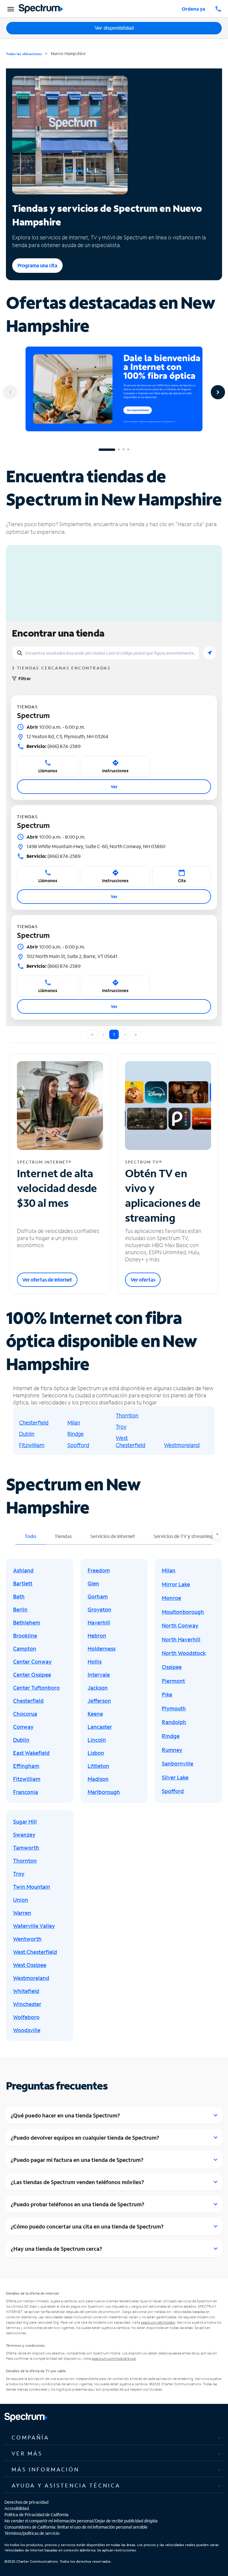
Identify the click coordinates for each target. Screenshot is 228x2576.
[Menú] (10, 9)
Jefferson (99, 1701)
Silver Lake (175, 1777)
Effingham (26, 1766)
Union (21, 1900)
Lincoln (97, 1740)
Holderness (102, 1649)
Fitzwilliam (32, 1445)
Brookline (25, 1635)
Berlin (20, 1609)
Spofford (78, 1445)
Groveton (99, 1609)
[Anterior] (10, 392)
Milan (74, 1422)
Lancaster (100, 1727)
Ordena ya (193, 9)
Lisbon (96, 1753)
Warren (22, 1913)
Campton (25, 1649)
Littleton (98, 1766)
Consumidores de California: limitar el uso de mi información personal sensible (76, 2527)
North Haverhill (181, 1639)
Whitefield (26, 1991)
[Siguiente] (218, 392)
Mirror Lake (176, 1584)
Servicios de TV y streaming (183, 1536)
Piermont (173, 1681)
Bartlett (23, 1583)
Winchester (27, 2004)
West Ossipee (30, 1965)
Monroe (171, 1598)
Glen (93, 1583)
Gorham (98, 1596)
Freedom (99, 1570)
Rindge (76, 1434)
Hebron (97, 1635)
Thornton (127, 1415)
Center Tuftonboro (36, 1688)
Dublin (27, 1434)
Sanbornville (178, 1763)
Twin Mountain (32, 1887)
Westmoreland (182, 1445)
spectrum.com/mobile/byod (114, 2358)
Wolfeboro (26, 2017)
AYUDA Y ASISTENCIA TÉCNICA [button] (66, 2485)
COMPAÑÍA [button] (30, 2437)
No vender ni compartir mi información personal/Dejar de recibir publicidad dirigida (81, 2521)
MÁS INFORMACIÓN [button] (45, 2469)
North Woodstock (184, 1653)
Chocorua (25, 1714)
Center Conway (32, 1662)
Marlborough (104, 1792)
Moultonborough (183, 1612)
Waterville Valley (34, 1926)
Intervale (99, 1675)
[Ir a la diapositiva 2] (119, 450)
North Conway (180, 1625)
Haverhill (99, 1622)
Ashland (23, 1570)
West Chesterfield (130, 1441)
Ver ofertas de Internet (47, 1280)
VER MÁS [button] (27, 2453)
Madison (98, 1779)
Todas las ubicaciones (24, 54)
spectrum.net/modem (158, 2322)
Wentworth (27, 1939)
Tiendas (63, 1536)
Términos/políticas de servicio (32, 2533)
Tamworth (26, 1848)
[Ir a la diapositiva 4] (128, 450)
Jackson (98, 1688)
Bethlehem (27, 1622)
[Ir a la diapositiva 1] (107, 450)
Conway (23, 1727)
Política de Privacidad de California (37, 2515)
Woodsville (27, 2030)
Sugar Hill (25, 1822)
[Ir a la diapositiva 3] (123, 450)
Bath (19, 1596)
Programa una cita (37, 265)
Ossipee (172, 1667)
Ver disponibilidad (114, 28)
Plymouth (174, 1708)
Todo (30, 1536)
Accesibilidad (17, 2508)
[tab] (114, 2438)
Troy (121, 1427)
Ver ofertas (143, 1280)
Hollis (95, 1662)
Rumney (172, 1750)
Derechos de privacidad (26, 2502)
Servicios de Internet (113, 1536)
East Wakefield (31, 1753)
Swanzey (24, 1835)
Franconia (26, 1792)
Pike (167, 1694)
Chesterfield (34, 1422)
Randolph (174, 1722)
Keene (95, 1714)
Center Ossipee (32, 1675)
